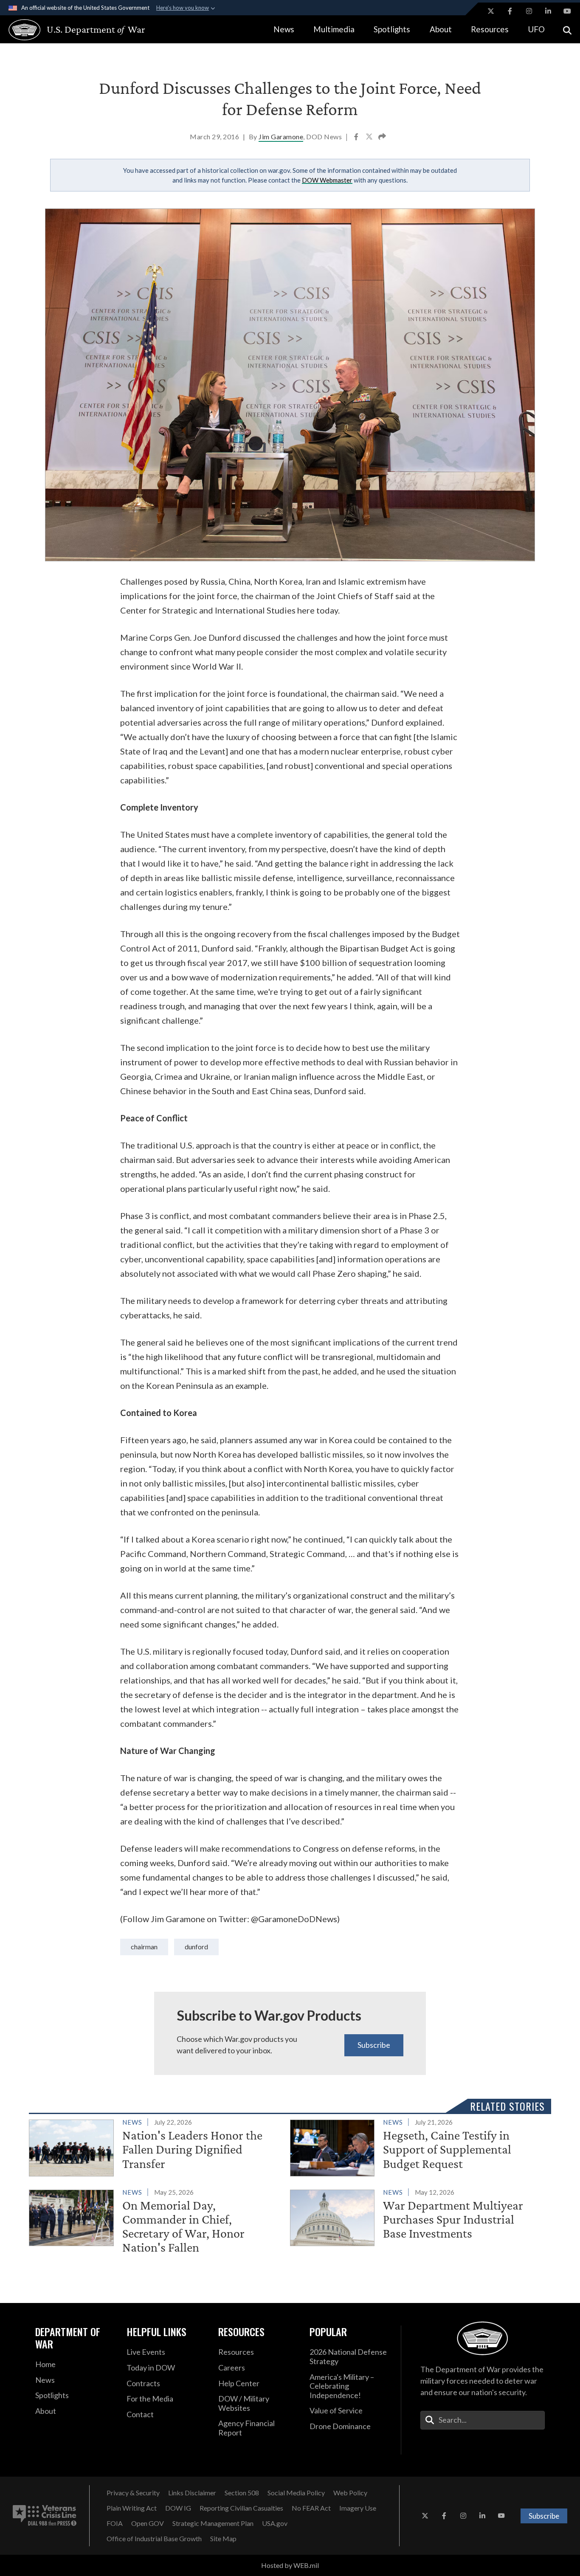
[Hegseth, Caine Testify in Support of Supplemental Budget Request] (417, 2146)
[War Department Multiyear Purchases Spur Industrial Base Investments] (417, 2216)
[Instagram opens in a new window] (529, 11)
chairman (144, 1947)
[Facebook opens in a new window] (510, 11)
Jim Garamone (281, 137)
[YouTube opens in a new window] (567, 11)
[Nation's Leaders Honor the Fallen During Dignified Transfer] (156, 2146)
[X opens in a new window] (491, 11)
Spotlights (392, 29)
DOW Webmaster (327, 180)
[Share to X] (370, 138)
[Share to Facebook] (357, 138)
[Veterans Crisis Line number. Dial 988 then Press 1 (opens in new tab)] (45, 2516)
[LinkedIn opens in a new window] (548, 11)
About (441, 29)
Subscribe (374, 2045)
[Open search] (567, 30)
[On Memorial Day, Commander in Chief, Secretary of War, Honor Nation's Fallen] (156, 2222)
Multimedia (334, 29)
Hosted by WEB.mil (290, 2565)
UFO (536, 29)
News (284, 29)
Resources (490, 29)
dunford (196, 1947)
